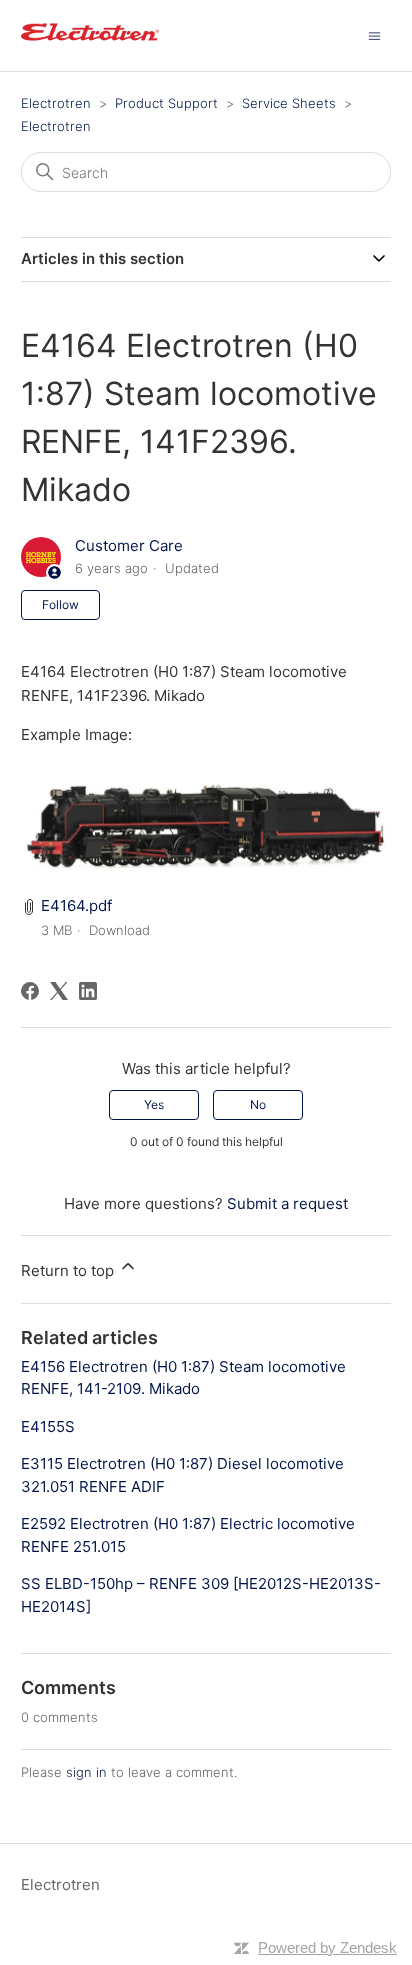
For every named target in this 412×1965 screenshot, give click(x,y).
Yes (154, 1104)
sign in (86, 1772)
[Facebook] (30, 991)
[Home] (90, 45)
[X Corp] (59, 991)
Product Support (166, 103)
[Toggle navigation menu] (374, 34)
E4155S (48, 1426)
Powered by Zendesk (327, 1947)
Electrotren (56, 103)
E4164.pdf (76, 905)
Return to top (69, 1270)
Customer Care (129, 545)
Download (119, 930)
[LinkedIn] (88, 991)
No (258, 1104)
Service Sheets (289, 103)
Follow (60, 604)
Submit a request (287, 1203)
